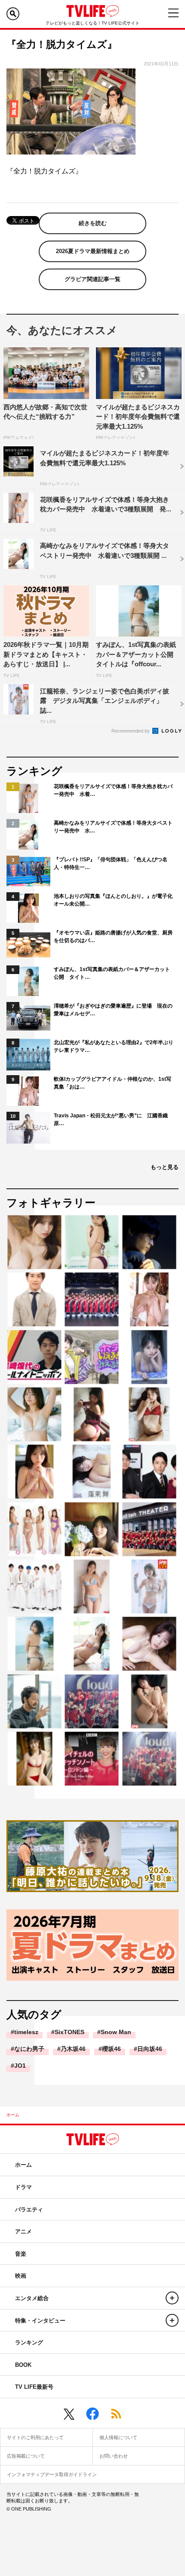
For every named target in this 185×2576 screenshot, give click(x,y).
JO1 (20, 2066)
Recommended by (131, 731)
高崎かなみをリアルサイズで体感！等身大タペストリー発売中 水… (113, 827)
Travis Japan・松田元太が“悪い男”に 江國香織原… (111, 1119)
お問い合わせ (114, 2456)
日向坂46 (150, 2049)
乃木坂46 (73, 2049)
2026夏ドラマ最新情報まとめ (93, 251)
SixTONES (69, 2032)
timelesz (26, 2032)
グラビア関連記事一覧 (92, 279)
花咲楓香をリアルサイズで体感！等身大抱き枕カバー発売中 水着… (113, 790)
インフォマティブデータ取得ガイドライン (52, 2474)
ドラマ (23, 2187)
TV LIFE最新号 (34, 2387)
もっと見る (165, 1167)
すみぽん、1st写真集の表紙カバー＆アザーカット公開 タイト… (112, 973)
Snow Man (116, 2032)
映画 (21, 2276)
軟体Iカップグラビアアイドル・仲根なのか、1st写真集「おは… (113, 1083)
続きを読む (93, 223)
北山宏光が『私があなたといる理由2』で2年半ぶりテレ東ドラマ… (114, 1046)
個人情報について (118, 2437)
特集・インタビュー (40, 2321)
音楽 (21, 2254)
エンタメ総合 (32, 2298)
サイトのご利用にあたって (35, 2437)
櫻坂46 (111, 2049)
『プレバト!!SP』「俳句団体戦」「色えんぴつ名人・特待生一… (111, 863)
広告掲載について (26, 2456)
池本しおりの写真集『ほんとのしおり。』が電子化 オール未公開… (114, 900)
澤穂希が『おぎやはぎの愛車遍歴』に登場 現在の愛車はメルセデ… (113, 1010)
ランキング (29, 2343)
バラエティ (29, 2210)
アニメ (23, 2231)
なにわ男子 (29, 2049)
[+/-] (172, 2298)
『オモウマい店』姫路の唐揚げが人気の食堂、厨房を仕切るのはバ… (113, 937)
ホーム (13, 2115)
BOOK (23, 2365)
